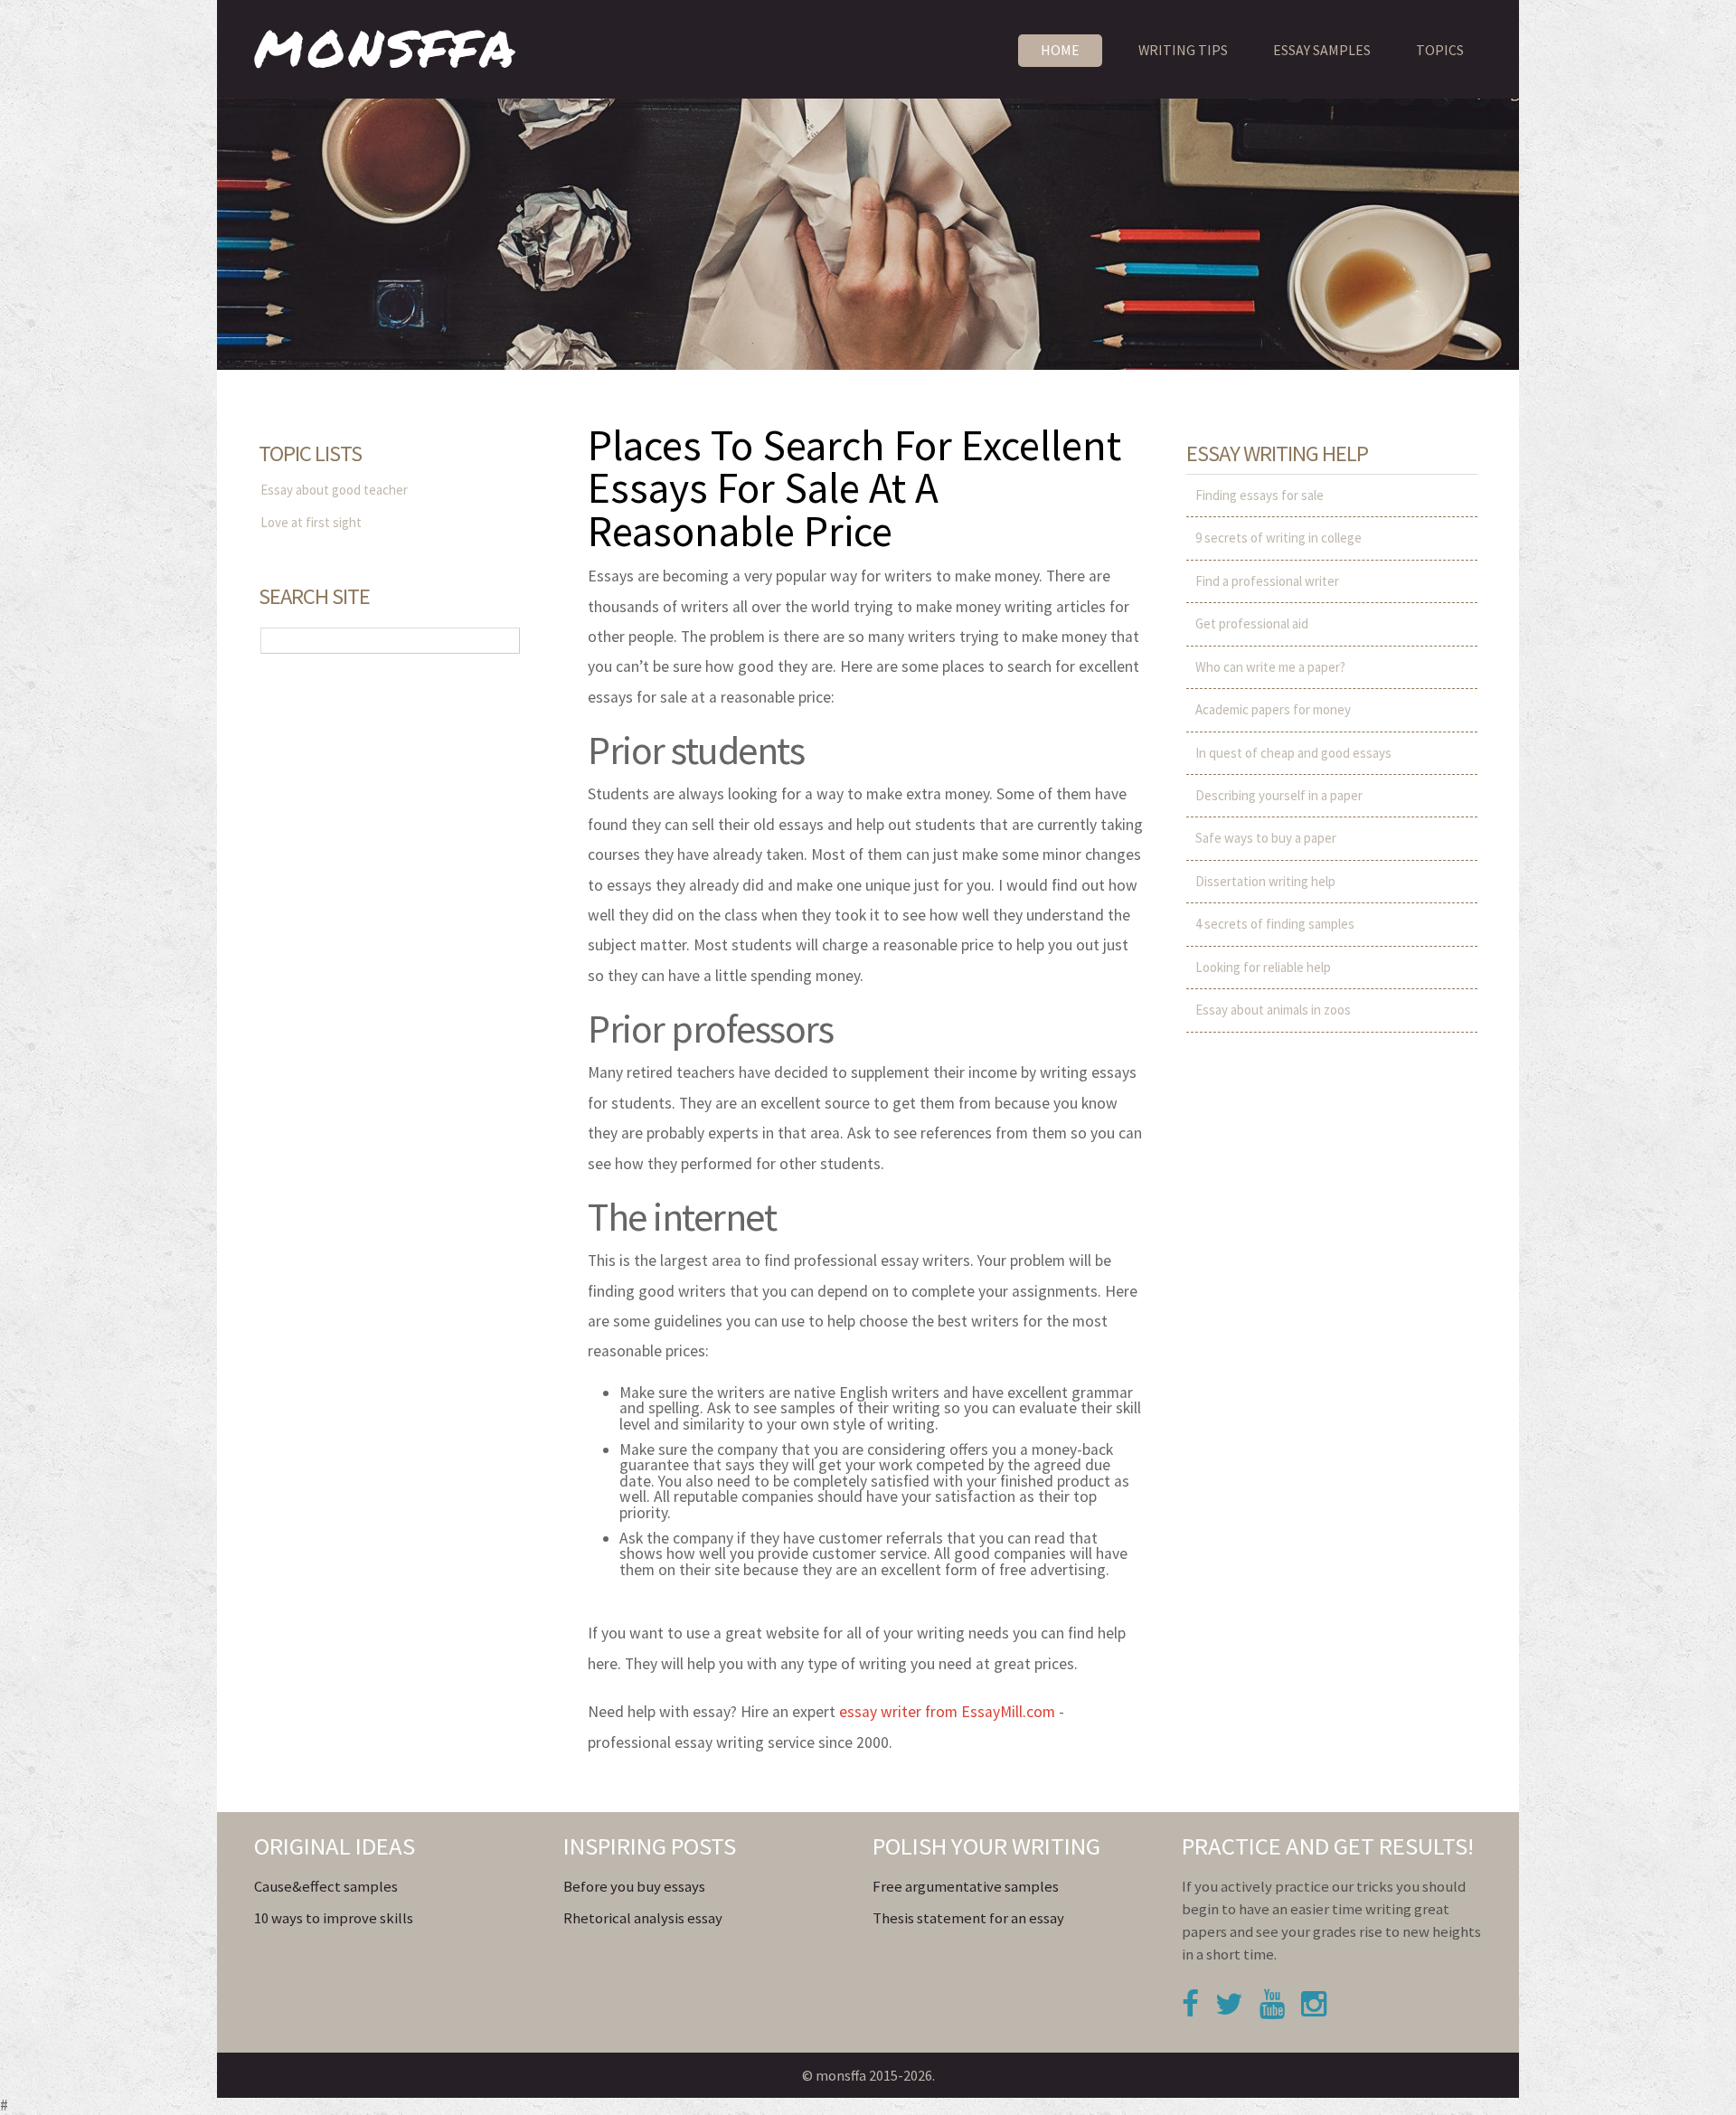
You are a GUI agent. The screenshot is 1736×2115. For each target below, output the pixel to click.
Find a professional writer (1267, 581)
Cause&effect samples (326, 1887)
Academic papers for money (1273, 709)
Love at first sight (311, 522)
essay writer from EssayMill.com (947, 1712)
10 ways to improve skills (334, 1918)
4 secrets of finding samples (1275, 924)
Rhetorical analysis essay (643, 1918)
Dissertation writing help (1265, 881)
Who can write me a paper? (1270, 667)
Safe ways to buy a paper (1266, 838)
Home (1060, 50)
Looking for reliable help (1263, 967)
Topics (1440, 50)
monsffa (387, 44)
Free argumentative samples (966, 1887)
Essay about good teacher (334, 490)
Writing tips (1183, 50)
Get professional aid (1252, 623)
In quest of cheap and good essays (1293, 753)
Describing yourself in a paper (1279, 795)
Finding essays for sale (1260, 495)
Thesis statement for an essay (968, 1918)
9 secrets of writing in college (1278, 538)
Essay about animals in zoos (1273, 1010)
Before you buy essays (634, 1887)
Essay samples (1322, 50)
